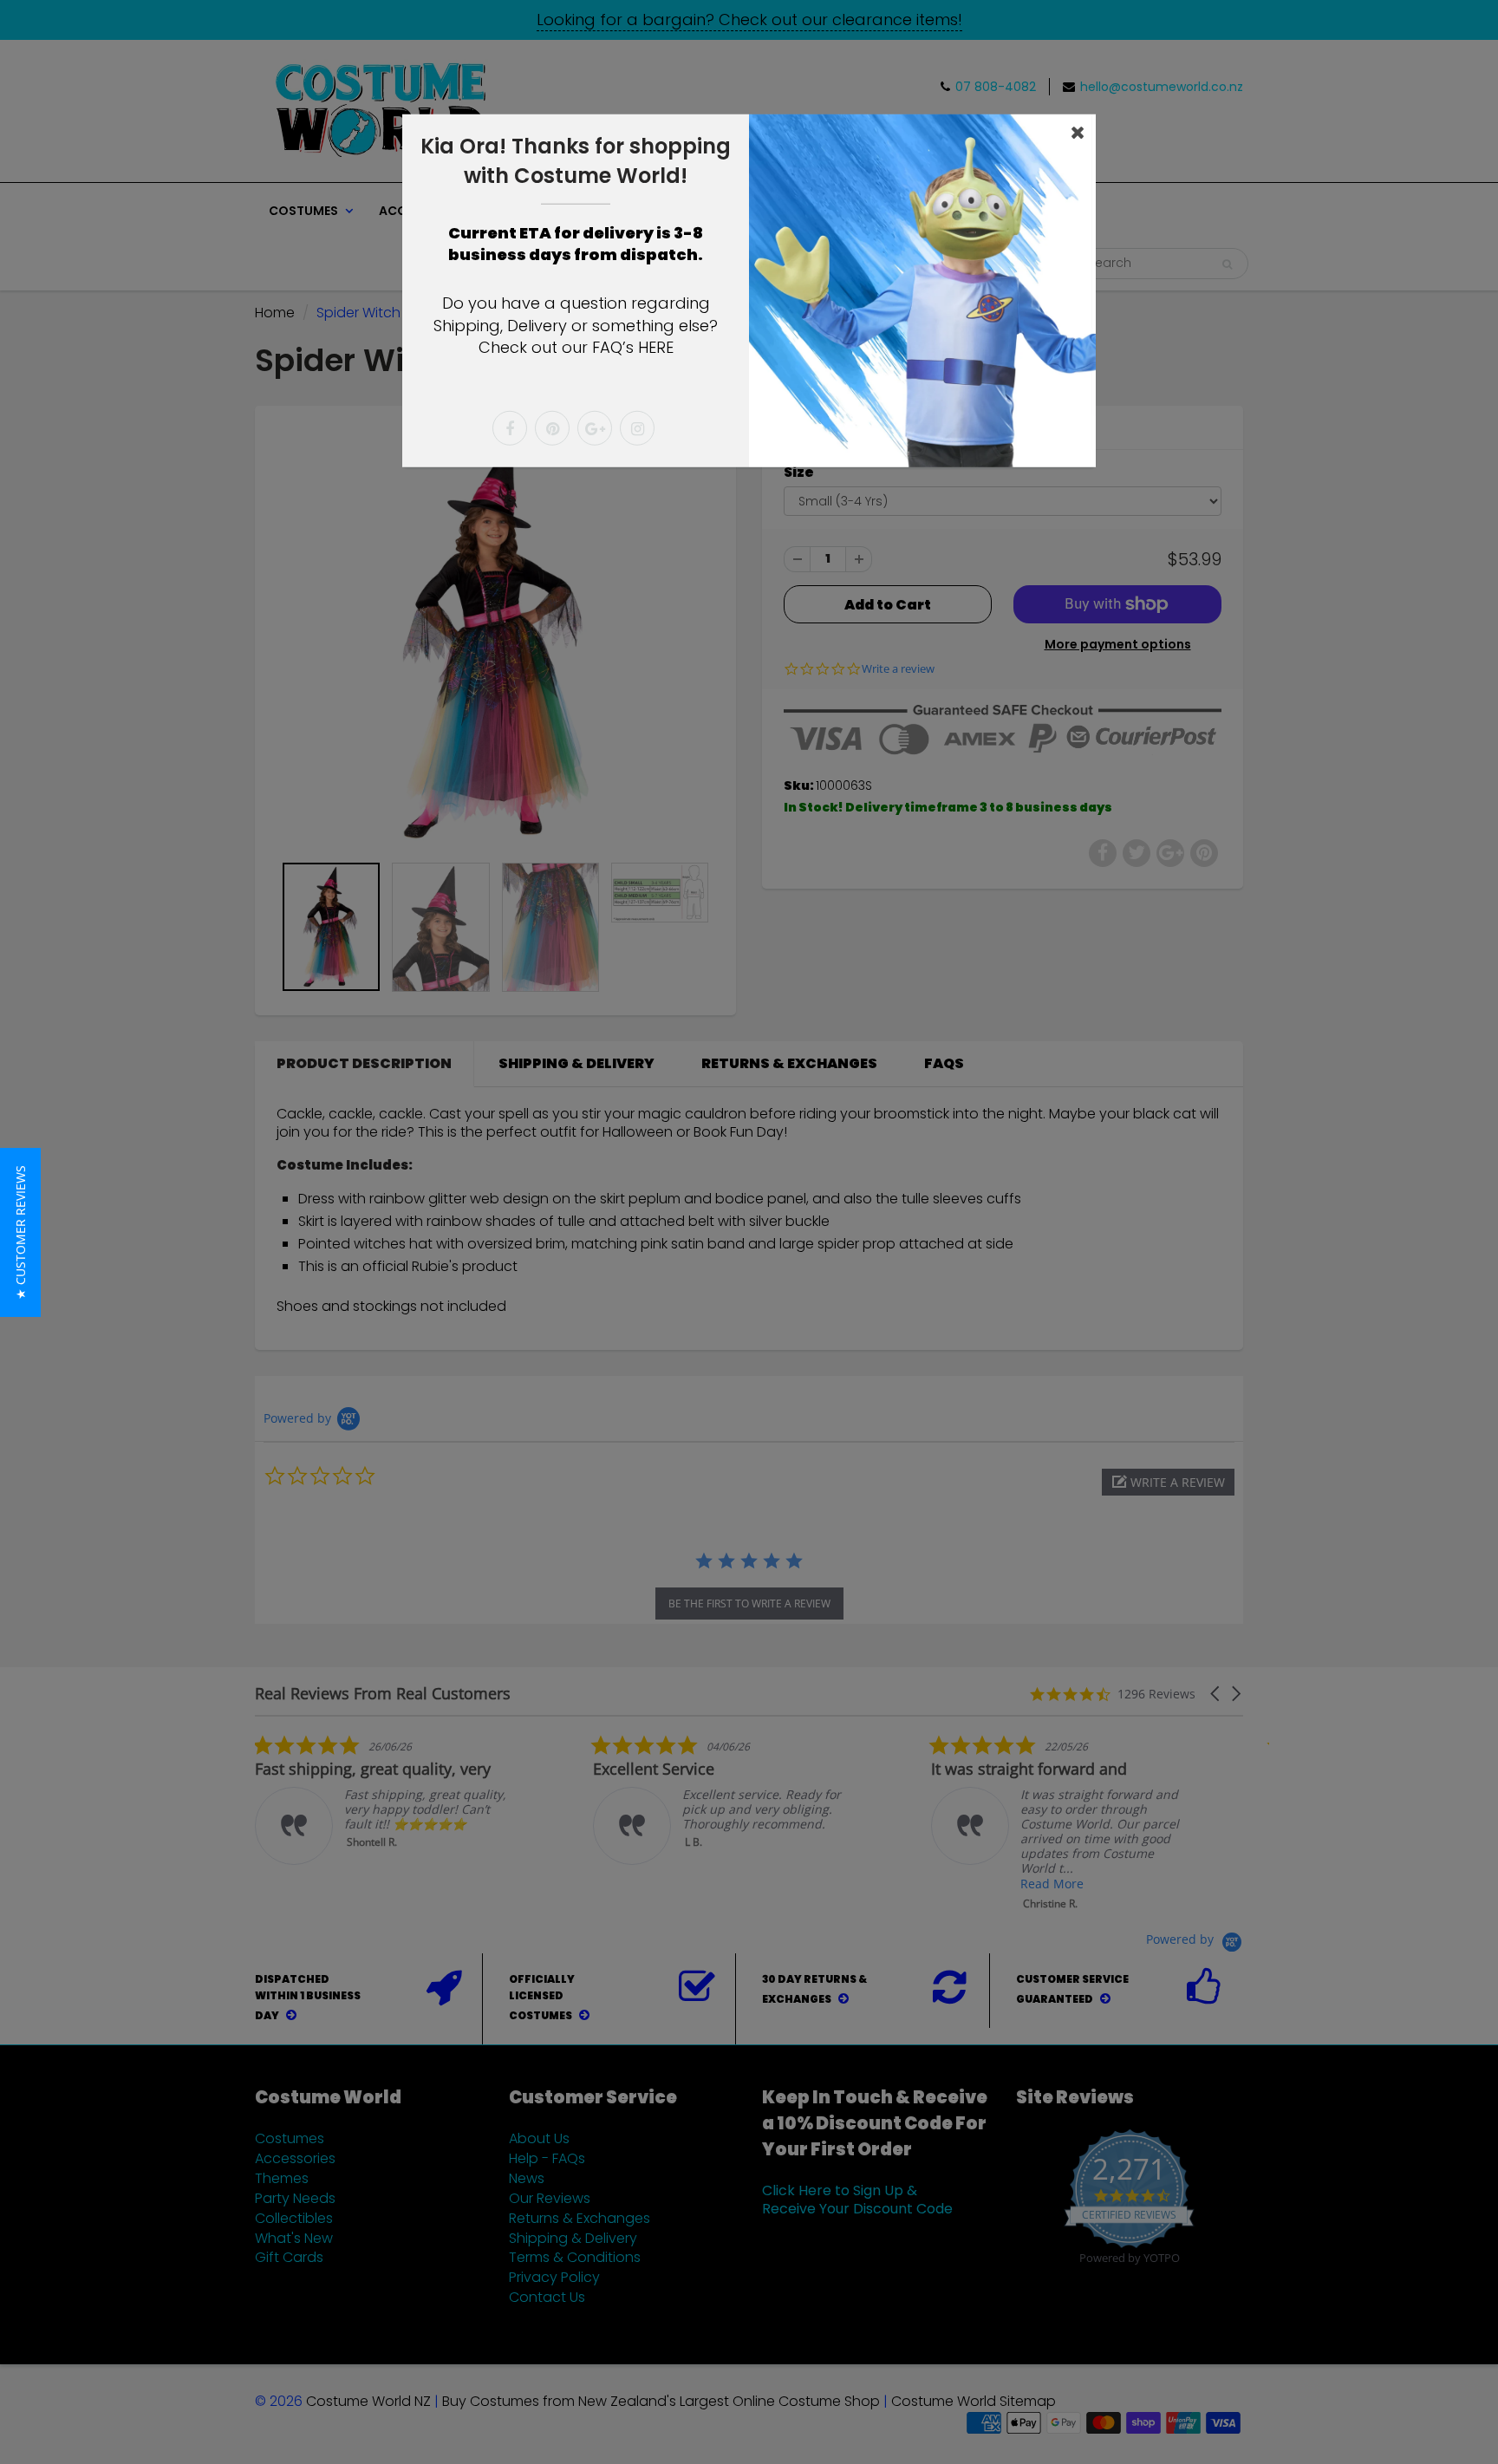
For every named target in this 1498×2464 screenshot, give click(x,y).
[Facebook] (510, 428)
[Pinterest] (552, 428)
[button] (20, 1232)
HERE (656, 347)
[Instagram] (637, 428)
